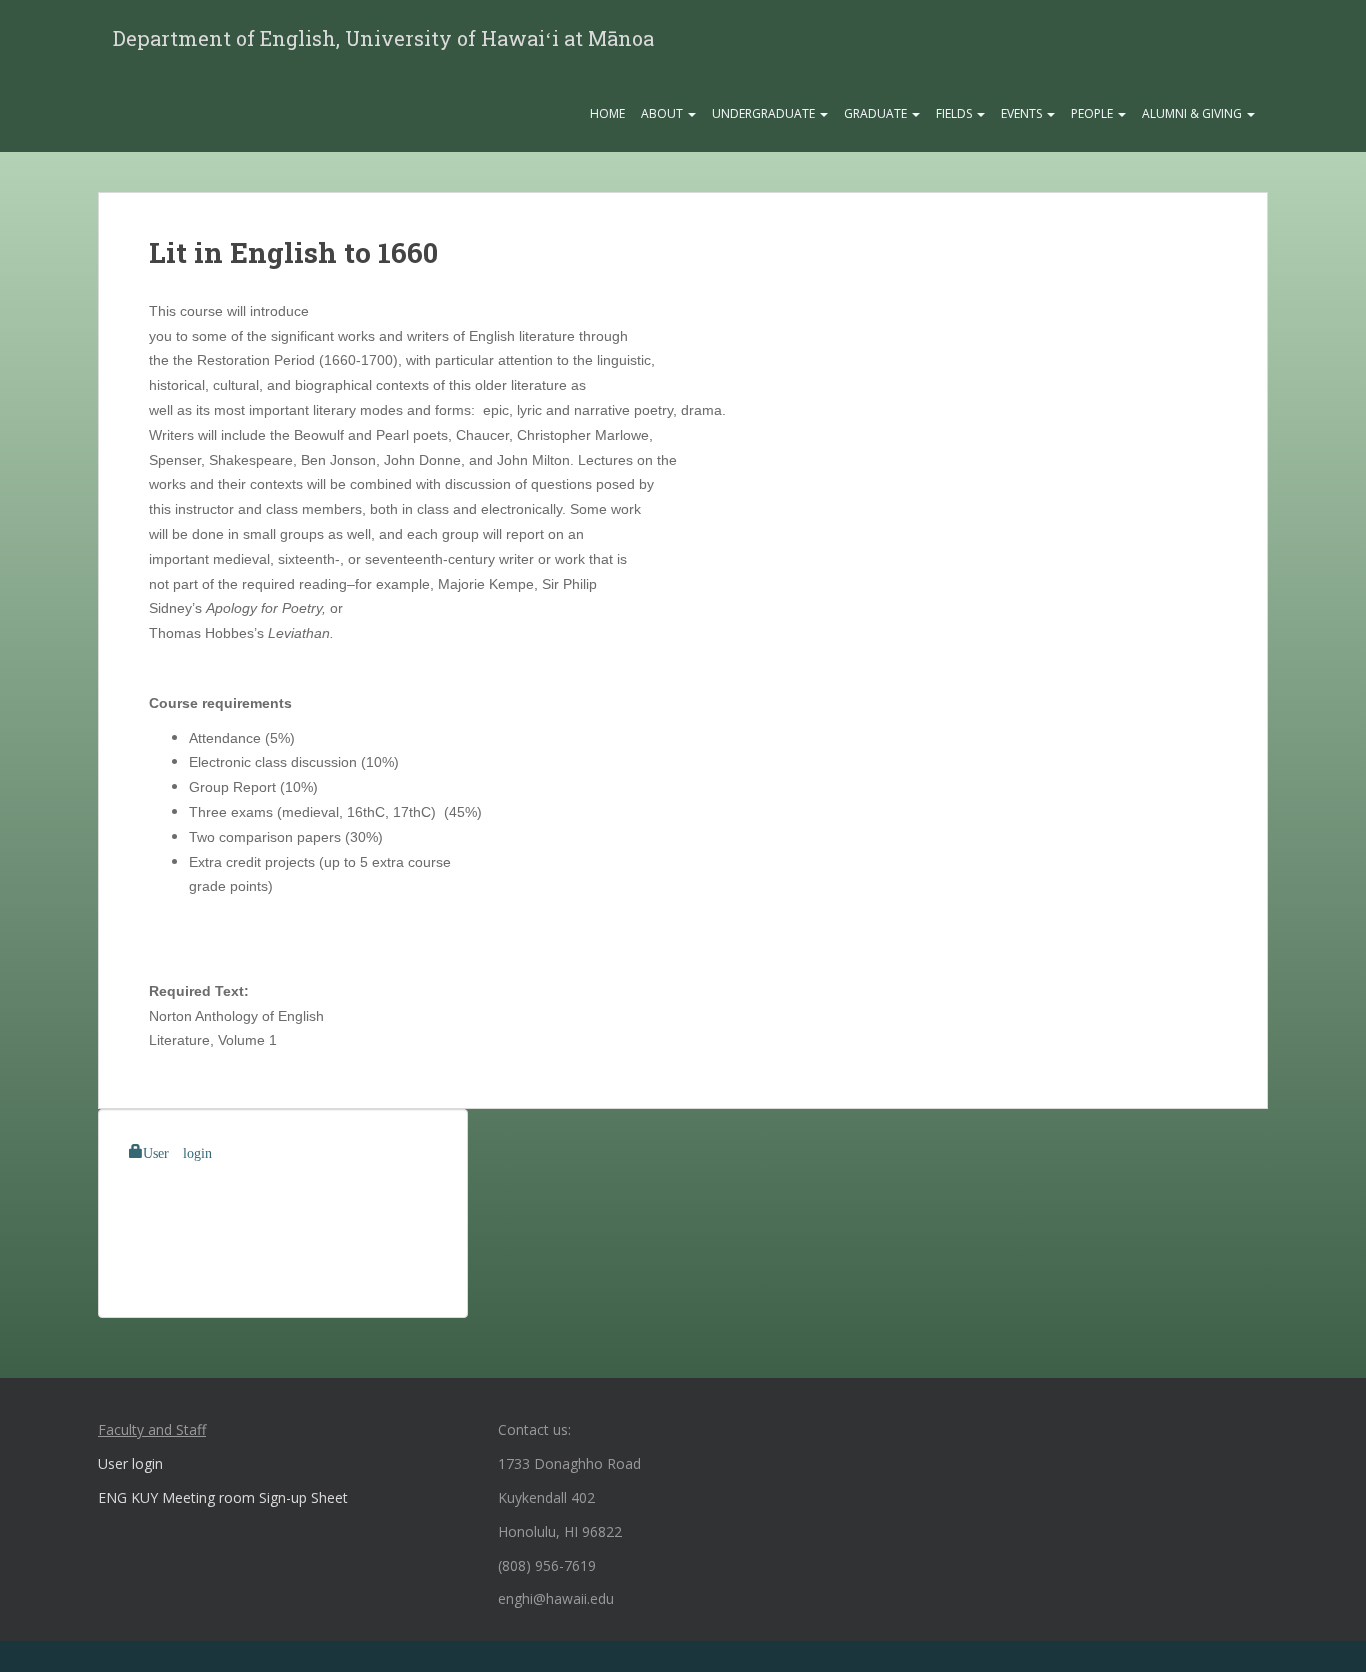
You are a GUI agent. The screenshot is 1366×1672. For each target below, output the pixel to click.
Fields (955, 113)
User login (177, 1151)
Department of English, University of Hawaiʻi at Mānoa (383, 38)
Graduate (877, 113)
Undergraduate (765, 113)
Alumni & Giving (1193, 113)
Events (1023, 113)
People (1093, 113)
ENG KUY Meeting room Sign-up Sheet (223, 1497)
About (663, 113)
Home (607, 113)
